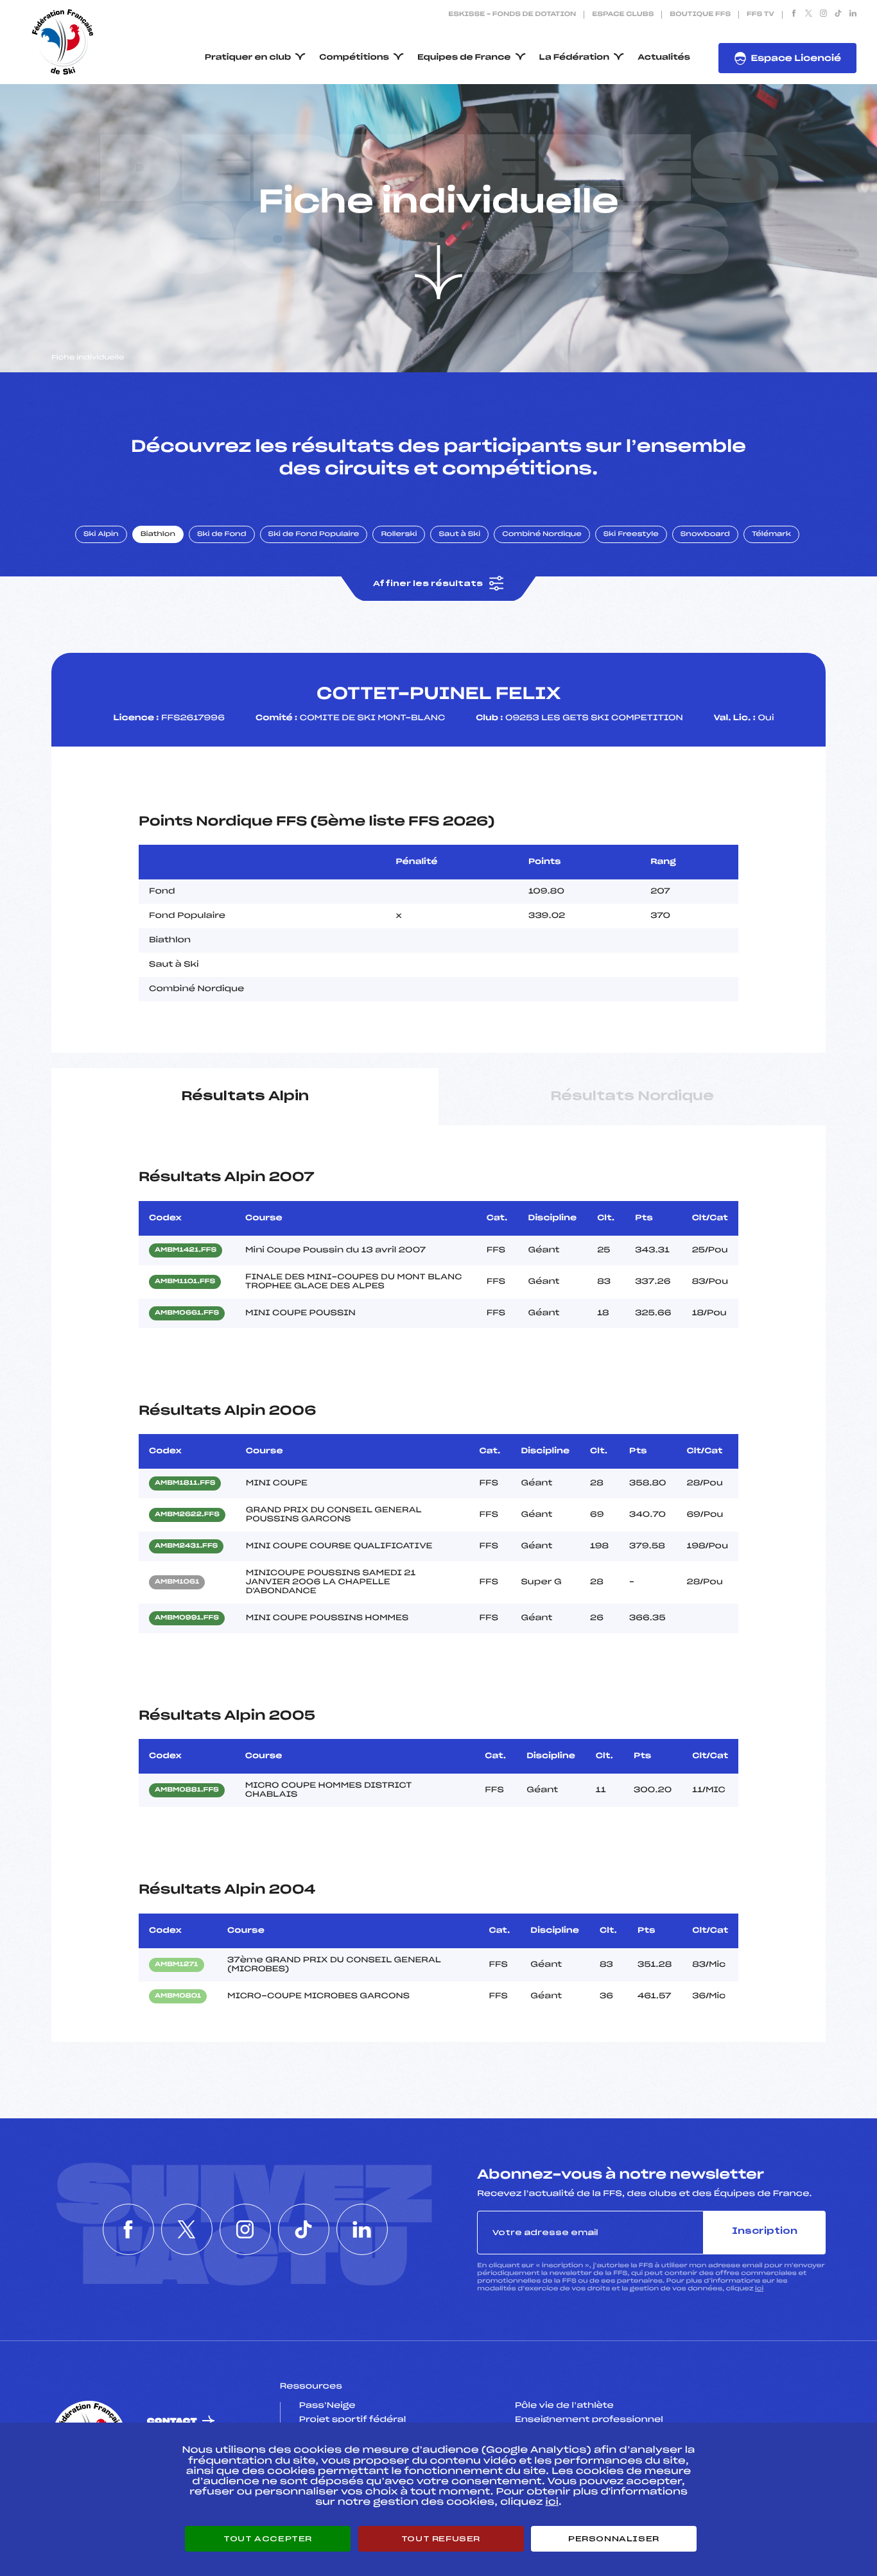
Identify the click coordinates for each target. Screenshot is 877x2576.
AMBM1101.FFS (185, 1282)
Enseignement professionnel (589, 2420)
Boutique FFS (700, 15)
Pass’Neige (327, 2406)
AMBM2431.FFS (186, 1546)
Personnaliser (614, 2539)
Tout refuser (441, 2539)
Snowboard (705, 535)
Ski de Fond (222, 535)
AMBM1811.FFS (185, 1483)
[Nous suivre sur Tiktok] (838, 15)
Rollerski (399, 535)
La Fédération (575, 58)
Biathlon (158, 535)
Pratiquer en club (248, 58)
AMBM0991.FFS (187, 1618)
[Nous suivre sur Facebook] (794, 15)
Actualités (664, 58)
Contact (172, 2422)
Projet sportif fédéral (352, 2420)
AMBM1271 (177, 1965)
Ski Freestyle (631, 535)
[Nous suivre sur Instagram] (823, 15)
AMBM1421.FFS (186, 1250)
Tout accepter (268, 2539)
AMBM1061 (177, 1582)
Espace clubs (623, 15)
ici (759, 2289)
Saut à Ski (459, 535)
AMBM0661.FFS (187, 1313)
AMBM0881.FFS (187, 1790)
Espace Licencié (796, 59)
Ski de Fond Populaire (314, 535)
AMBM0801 (178, 1996)
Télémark (771, 535)
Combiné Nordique (542, 535)
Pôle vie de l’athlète (564, 2406)
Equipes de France (464, 58)
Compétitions (354, 58)
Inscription (765, 2232)
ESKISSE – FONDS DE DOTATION (512, 15)
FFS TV (760, 15)
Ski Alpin (101, 535)
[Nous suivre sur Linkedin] (853, 15)
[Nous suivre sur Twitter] (809, 15)
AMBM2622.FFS (187, 1515)
